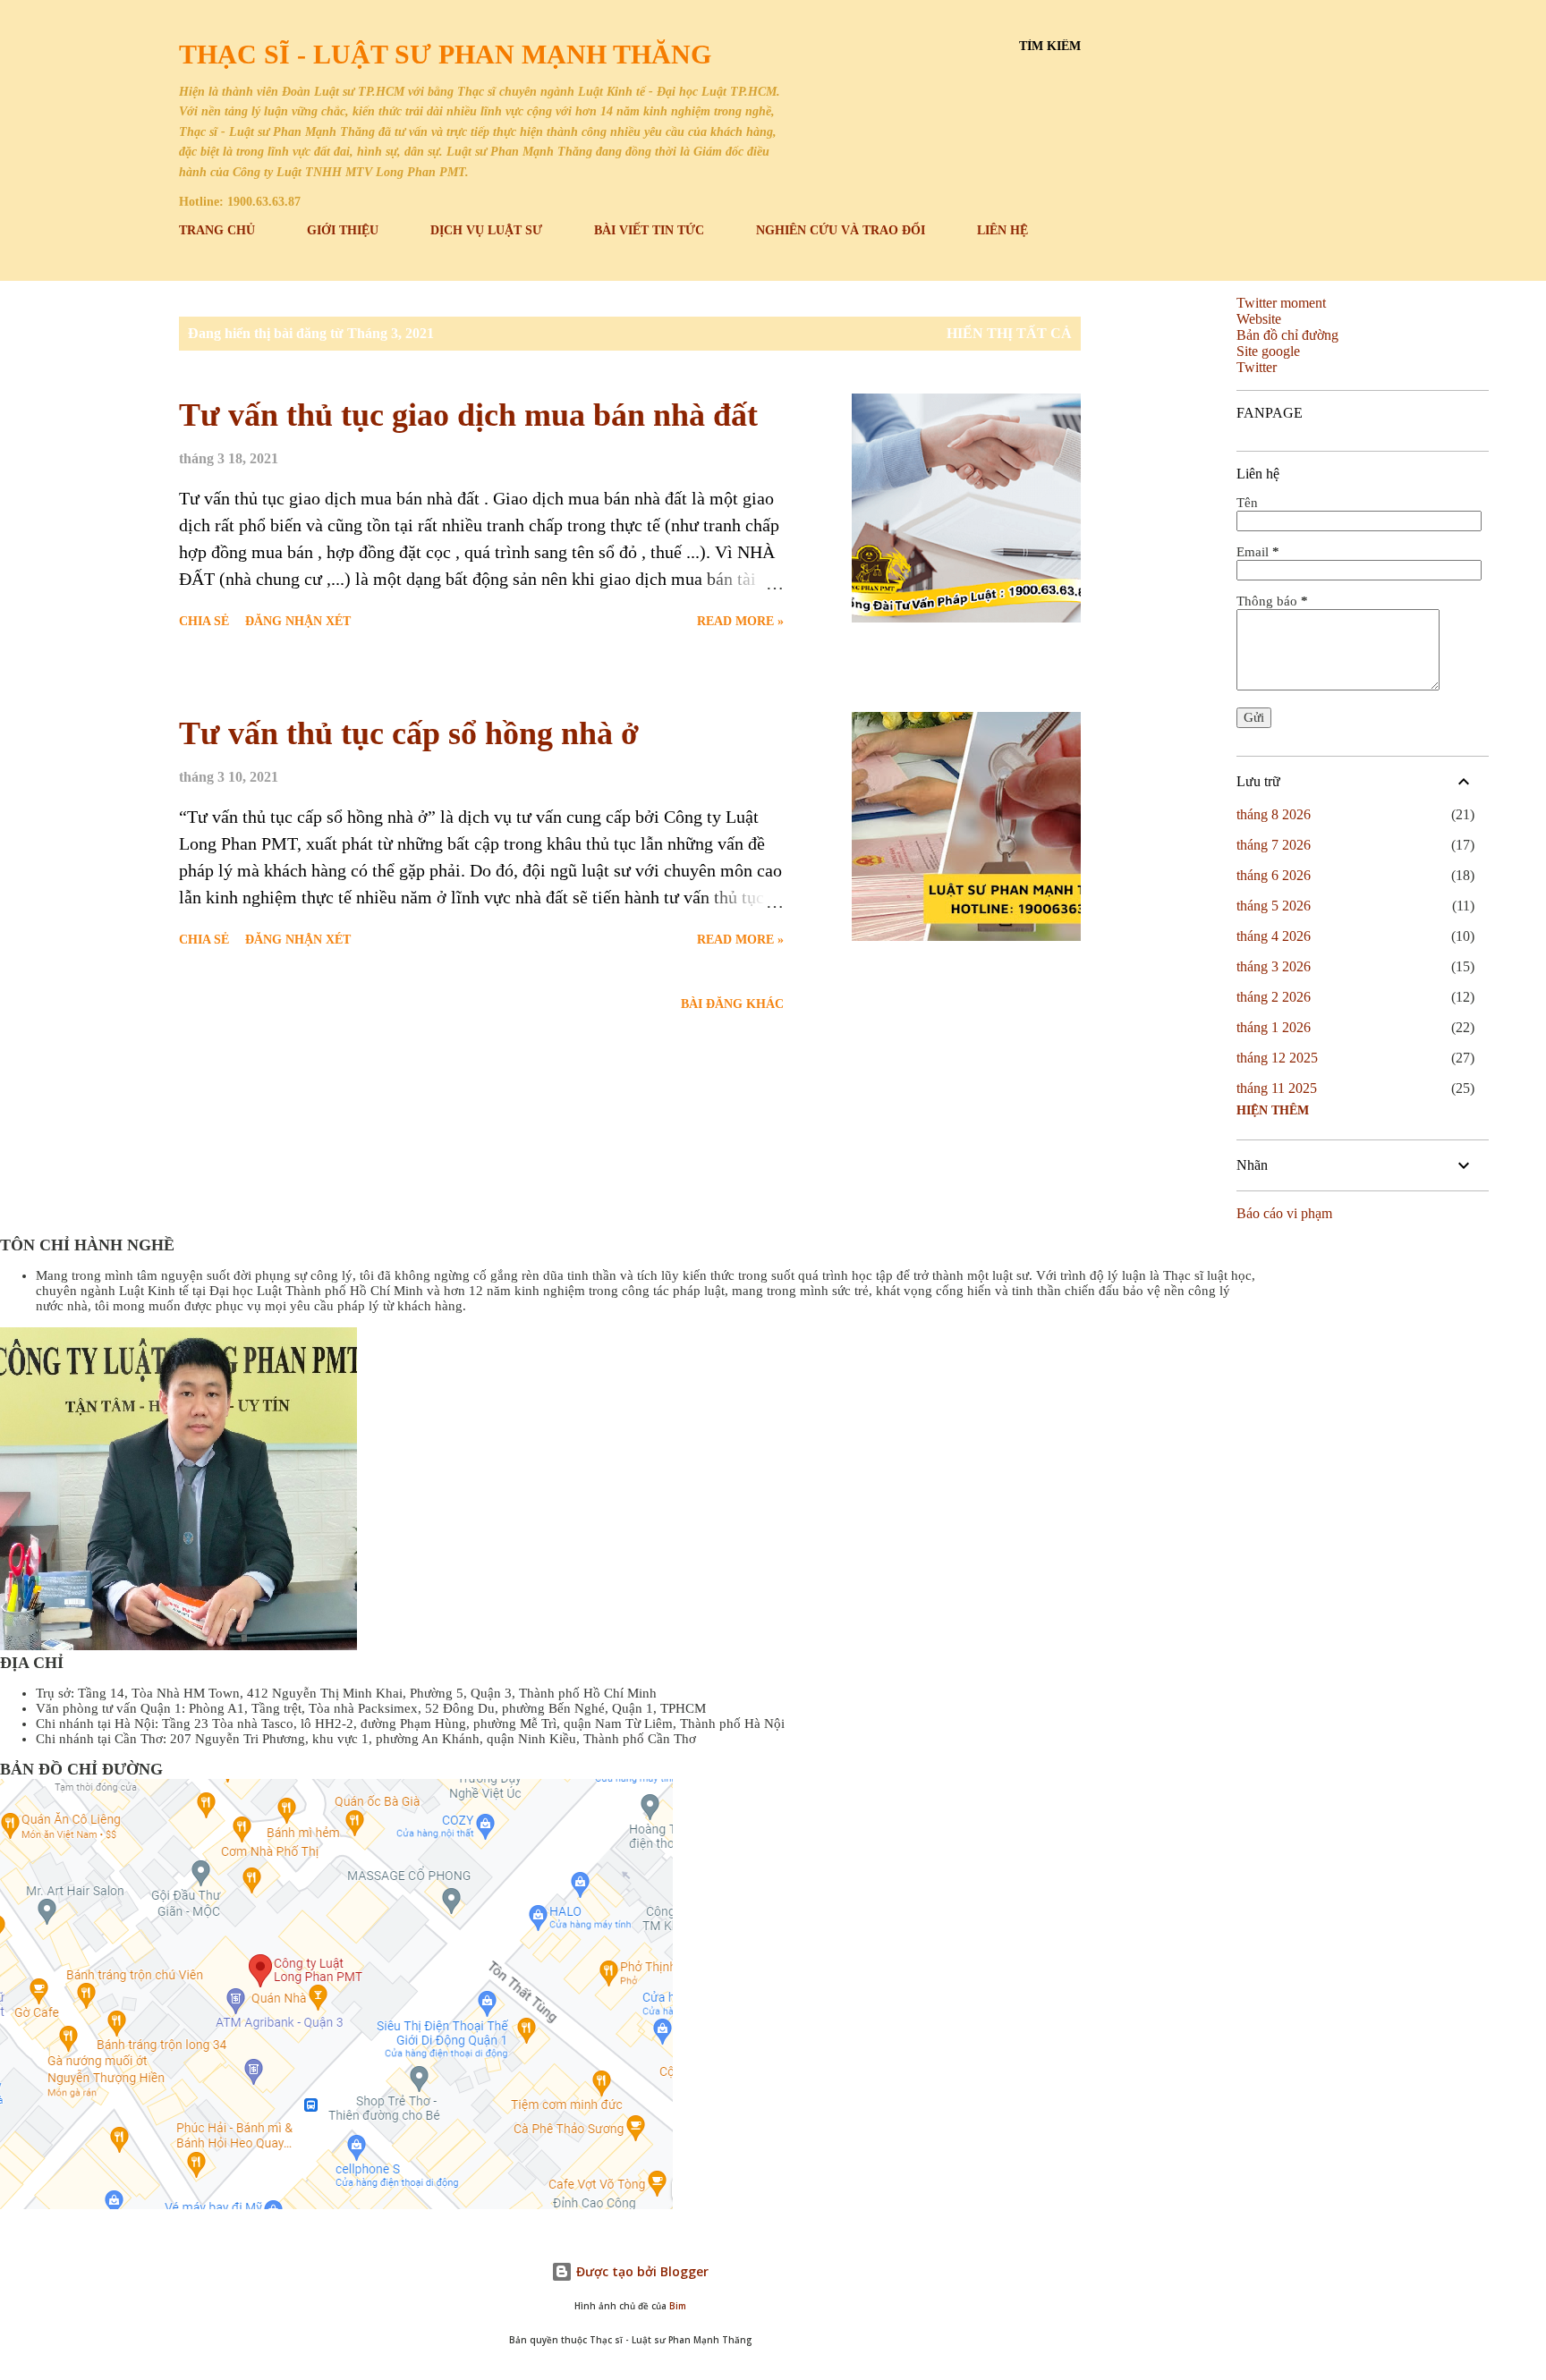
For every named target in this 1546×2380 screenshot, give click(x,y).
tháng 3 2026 (1274, 966)
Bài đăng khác (732, 1004)
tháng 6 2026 (1274, 875)
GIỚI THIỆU (343, 230)
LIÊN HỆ (1002, 230)
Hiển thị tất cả (1009, 333)
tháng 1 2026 (1274, 1027)
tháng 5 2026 (1274, 906)
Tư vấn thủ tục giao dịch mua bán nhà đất (468, 415)
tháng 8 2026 (1274, 814)
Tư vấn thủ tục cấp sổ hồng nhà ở (409, 733)
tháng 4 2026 (1274, 936)
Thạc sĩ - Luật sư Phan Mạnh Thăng (445, 54)
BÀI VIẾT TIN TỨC (649, 230)
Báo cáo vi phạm (1284, 1213)
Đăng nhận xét (298, 621)
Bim (678, 2306)
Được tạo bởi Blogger (641, 2271)
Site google (1268, 351)
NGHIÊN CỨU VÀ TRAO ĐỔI (841, 230)
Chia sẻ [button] (204, 621)
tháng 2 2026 (1274, 997)
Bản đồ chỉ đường (1287, 335)
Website (1259, 319)
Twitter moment (1281, 303)
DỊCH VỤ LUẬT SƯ (486, 230)
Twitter (1257, 367)
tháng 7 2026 (1274, 845)
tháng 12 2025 (1277, 1058)
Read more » (740, 621)
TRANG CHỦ (217, 230)
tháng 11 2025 (1277, 1088)
